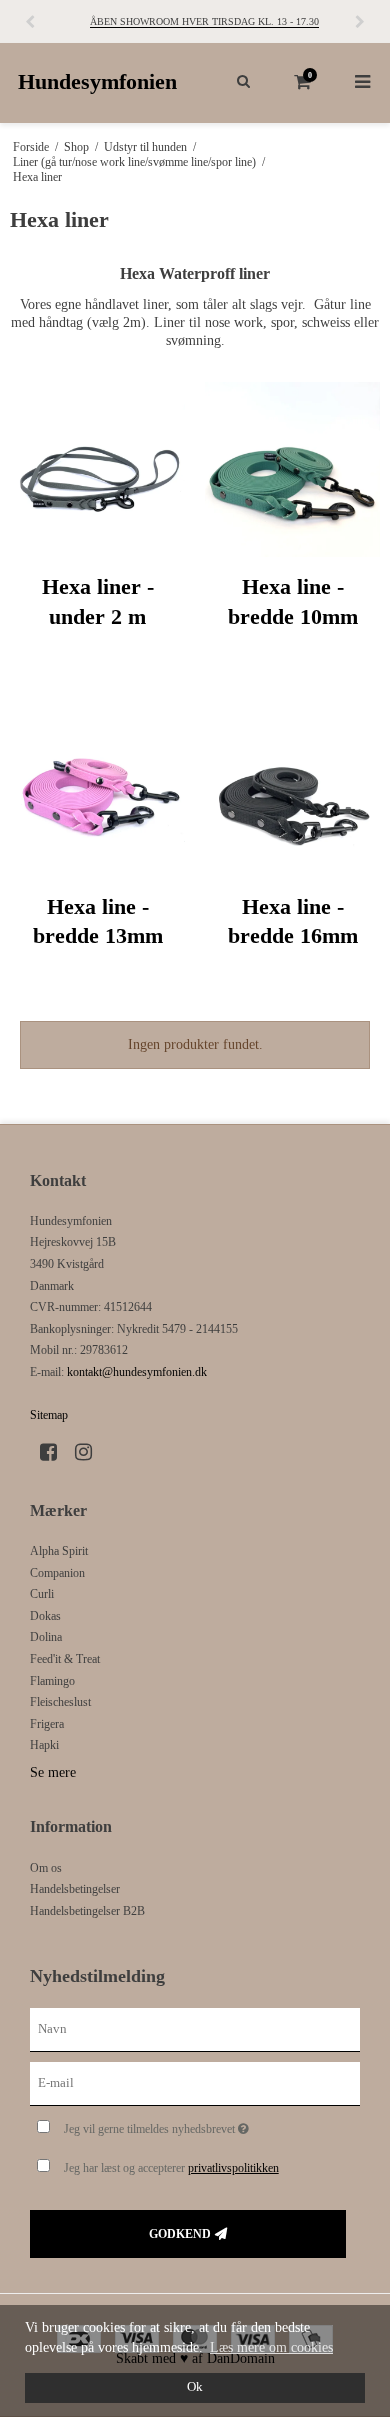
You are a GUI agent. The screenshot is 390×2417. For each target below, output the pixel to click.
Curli (42, 1594)
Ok (195, 2387)
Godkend (180, 2234)
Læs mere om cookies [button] (271, 2347)
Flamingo (52, 1681)
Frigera (47, 1724)
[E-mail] (195, 2082)
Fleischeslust (60, 1702)
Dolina (46, 1637)
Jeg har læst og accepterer (171, 2168)
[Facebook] (55, 1452)
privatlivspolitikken (233, 2168)
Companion (57, 1573)
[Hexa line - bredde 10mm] (292, 469)
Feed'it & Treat (65, 1659)
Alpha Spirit (59, 1551)
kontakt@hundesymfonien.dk (137, 1372)
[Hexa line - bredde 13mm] (97, 789)
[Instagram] (90, 1452)
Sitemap (49, 1415)
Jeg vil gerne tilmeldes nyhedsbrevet (190, 2124)
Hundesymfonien (97, 82)
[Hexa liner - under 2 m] (97, 469)
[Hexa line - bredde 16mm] (292, 789)
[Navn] (195, 2028)
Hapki (44, 1745)
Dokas (45, 1616)
